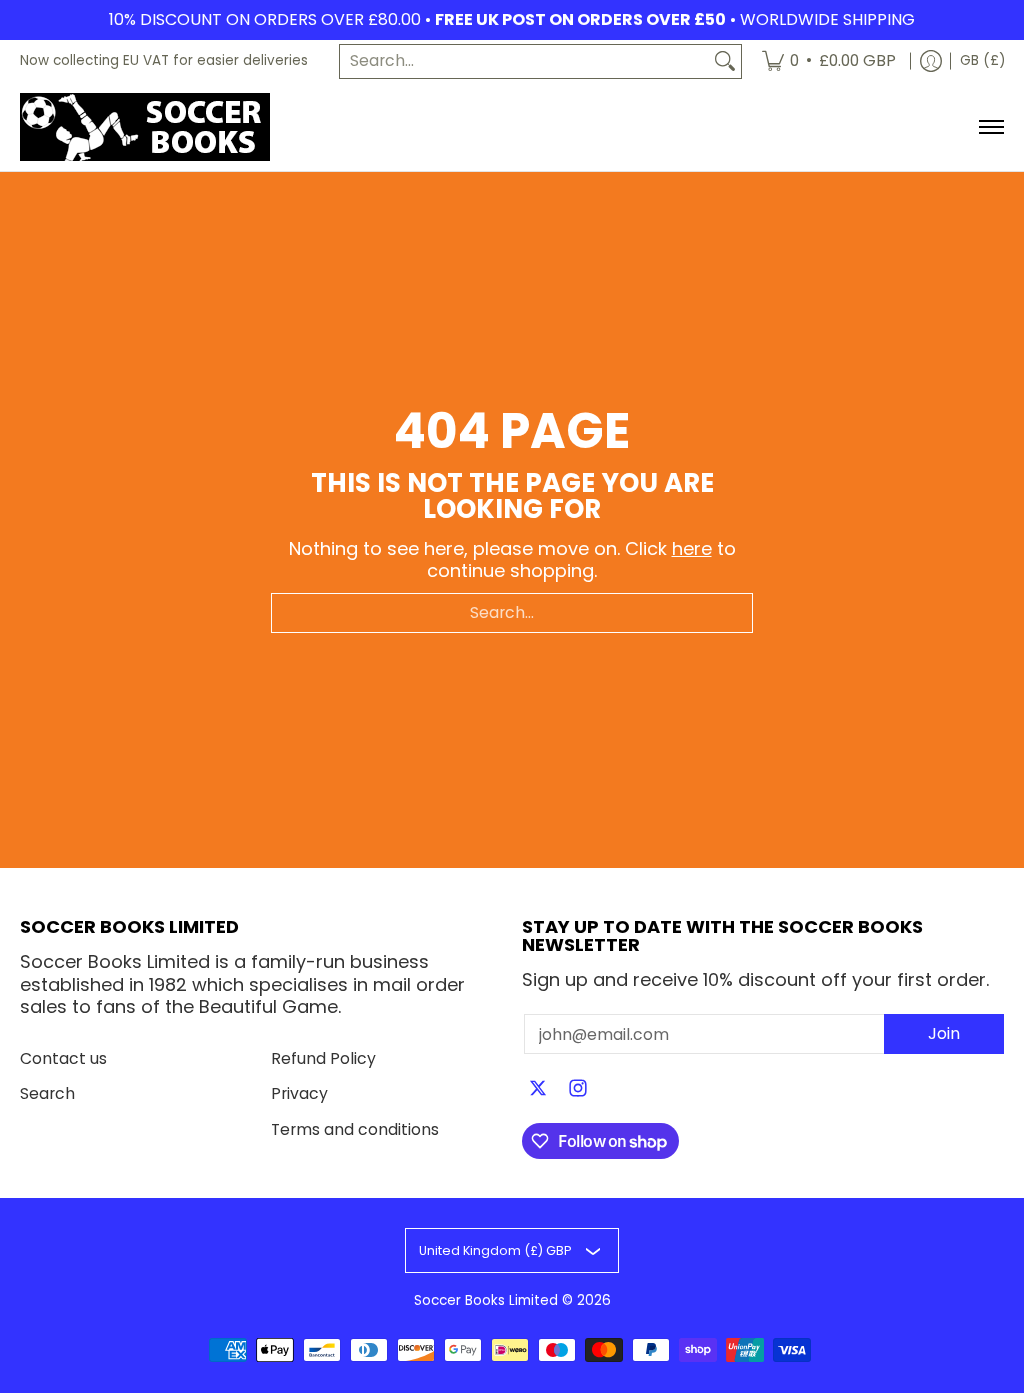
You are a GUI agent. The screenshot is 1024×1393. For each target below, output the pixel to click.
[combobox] (524, 61)
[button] (538, 1090)
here (692, 548)
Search (47, 1093)
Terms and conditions (355, 1129)
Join (944, 1033)
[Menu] (990, 127)
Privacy (299, 1093)
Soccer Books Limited (486, 1300)
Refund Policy (323, 1058)
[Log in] (931, 61)
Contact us (63, 1058)
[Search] (725, 61)
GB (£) (982, 60)
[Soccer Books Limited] (145, 127)
